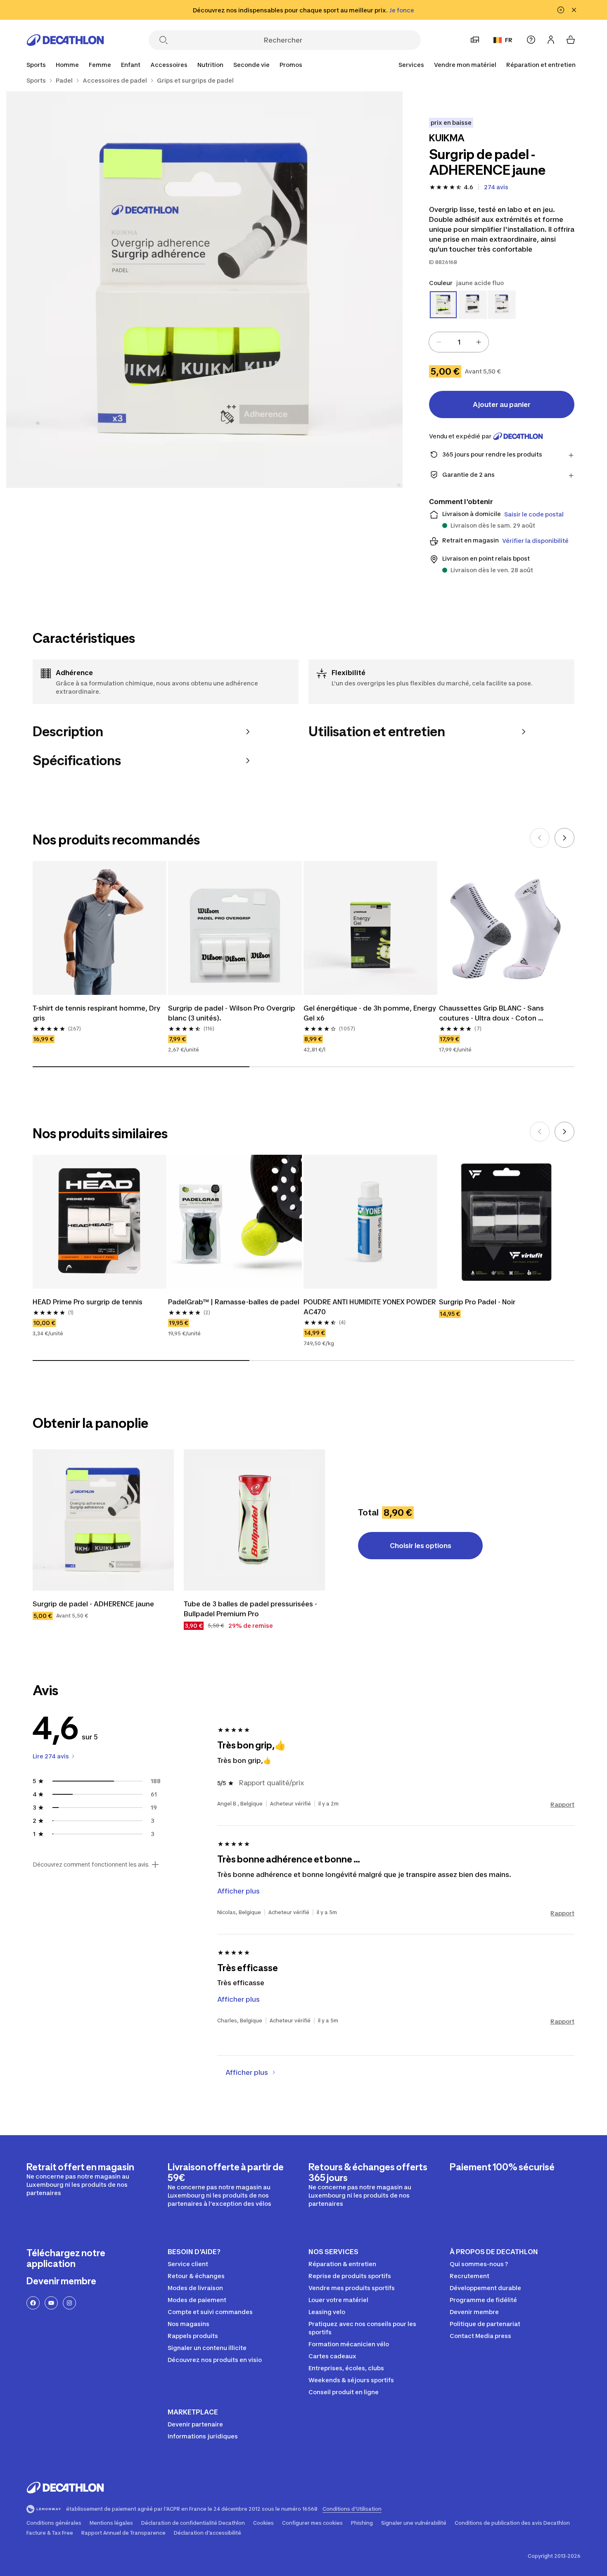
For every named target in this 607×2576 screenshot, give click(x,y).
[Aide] (531, 40)
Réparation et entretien (541, 65)
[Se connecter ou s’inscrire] (551, 40)
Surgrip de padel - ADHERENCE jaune (93, 1604)
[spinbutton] (459, 342)
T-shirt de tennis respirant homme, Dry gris (97, 1013)
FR (509, 40)
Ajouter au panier (502, 404)
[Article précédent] (540, 838)
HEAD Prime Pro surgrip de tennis (88, 1302)
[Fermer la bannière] (574, 10)
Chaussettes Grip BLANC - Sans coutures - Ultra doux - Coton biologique (492, 1013)
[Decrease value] (439, 342)
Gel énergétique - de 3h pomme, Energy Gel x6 (370, 1013)
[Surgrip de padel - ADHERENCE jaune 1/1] (204, 290)
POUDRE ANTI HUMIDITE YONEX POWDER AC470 (370, 1307)
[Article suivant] (564, 838)
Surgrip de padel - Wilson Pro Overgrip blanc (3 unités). (232, 1013)
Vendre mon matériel (465, 65)
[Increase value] (479, 342)
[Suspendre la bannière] (561, 10)
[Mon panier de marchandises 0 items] (571, 40)
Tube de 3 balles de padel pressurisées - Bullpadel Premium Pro (251, 1609)
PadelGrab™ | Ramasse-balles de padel (234, 1302)
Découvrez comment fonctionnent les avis (91, 1865)
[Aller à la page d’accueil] (65, 40)
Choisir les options (421, 1546)
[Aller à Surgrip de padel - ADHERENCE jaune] (103, 1520)
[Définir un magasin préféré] (475, 40)
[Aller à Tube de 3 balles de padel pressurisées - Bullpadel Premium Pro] (254, 1520)
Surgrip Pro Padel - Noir (477, 1302)
